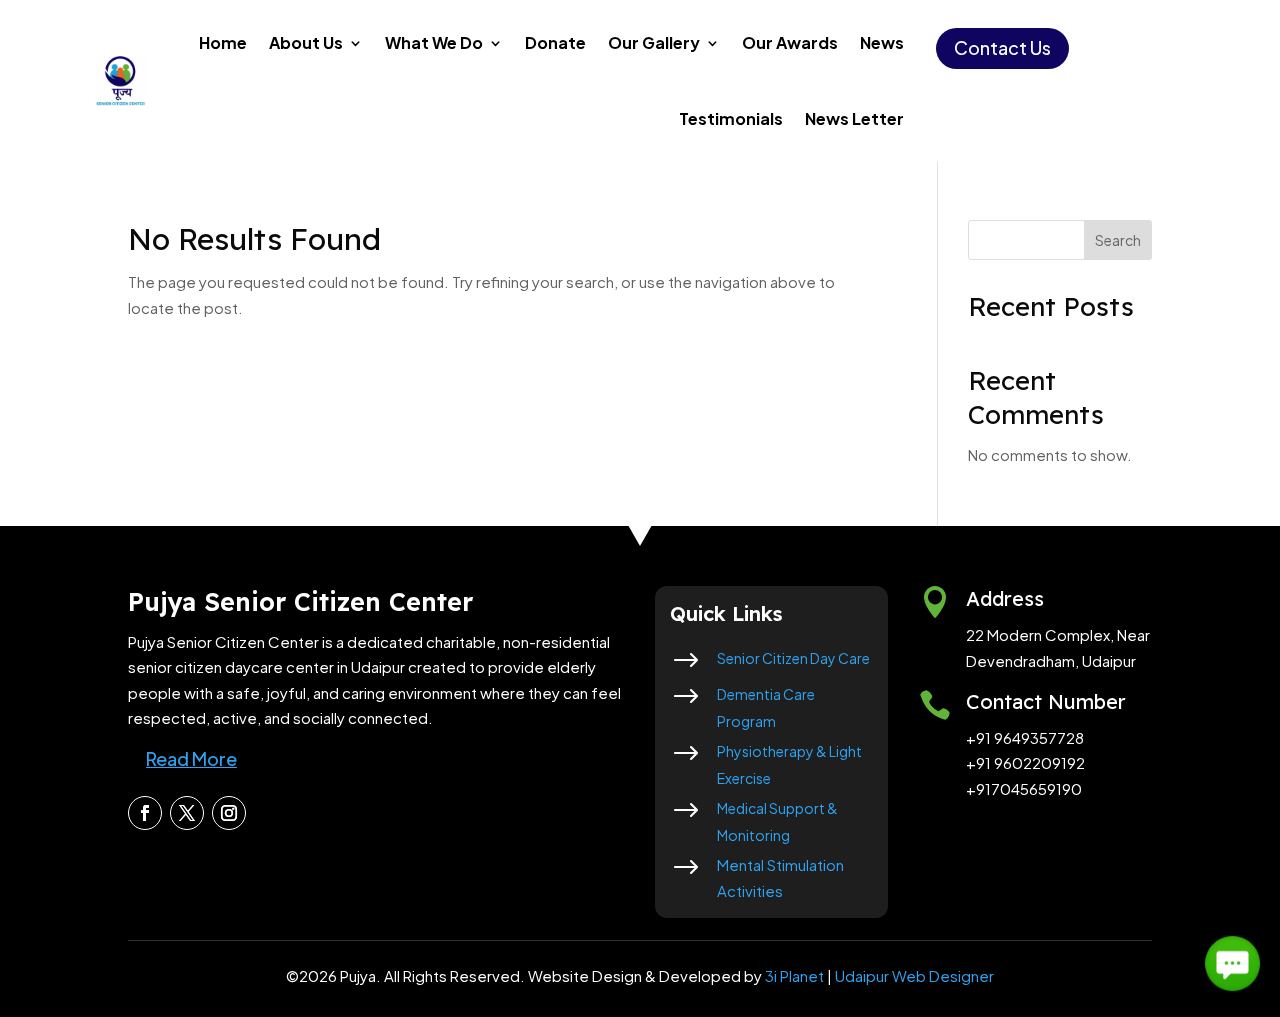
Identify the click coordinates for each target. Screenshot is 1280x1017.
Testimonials (731, 118)
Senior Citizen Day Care (793, 658)
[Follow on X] (187, 813)
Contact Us (1002, 47)
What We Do (434, 42)
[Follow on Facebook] (145, 813)
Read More (191, 758)
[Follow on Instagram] (229, 813)
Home (223, 42)
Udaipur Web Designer (914, 975)
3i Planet (794, 975)
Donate (555, 42)
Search (1118, 240)
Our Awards (790, 42)
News (882, 42)
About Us (306, 42)
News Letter (854, 118)
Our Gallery (654, 42)
